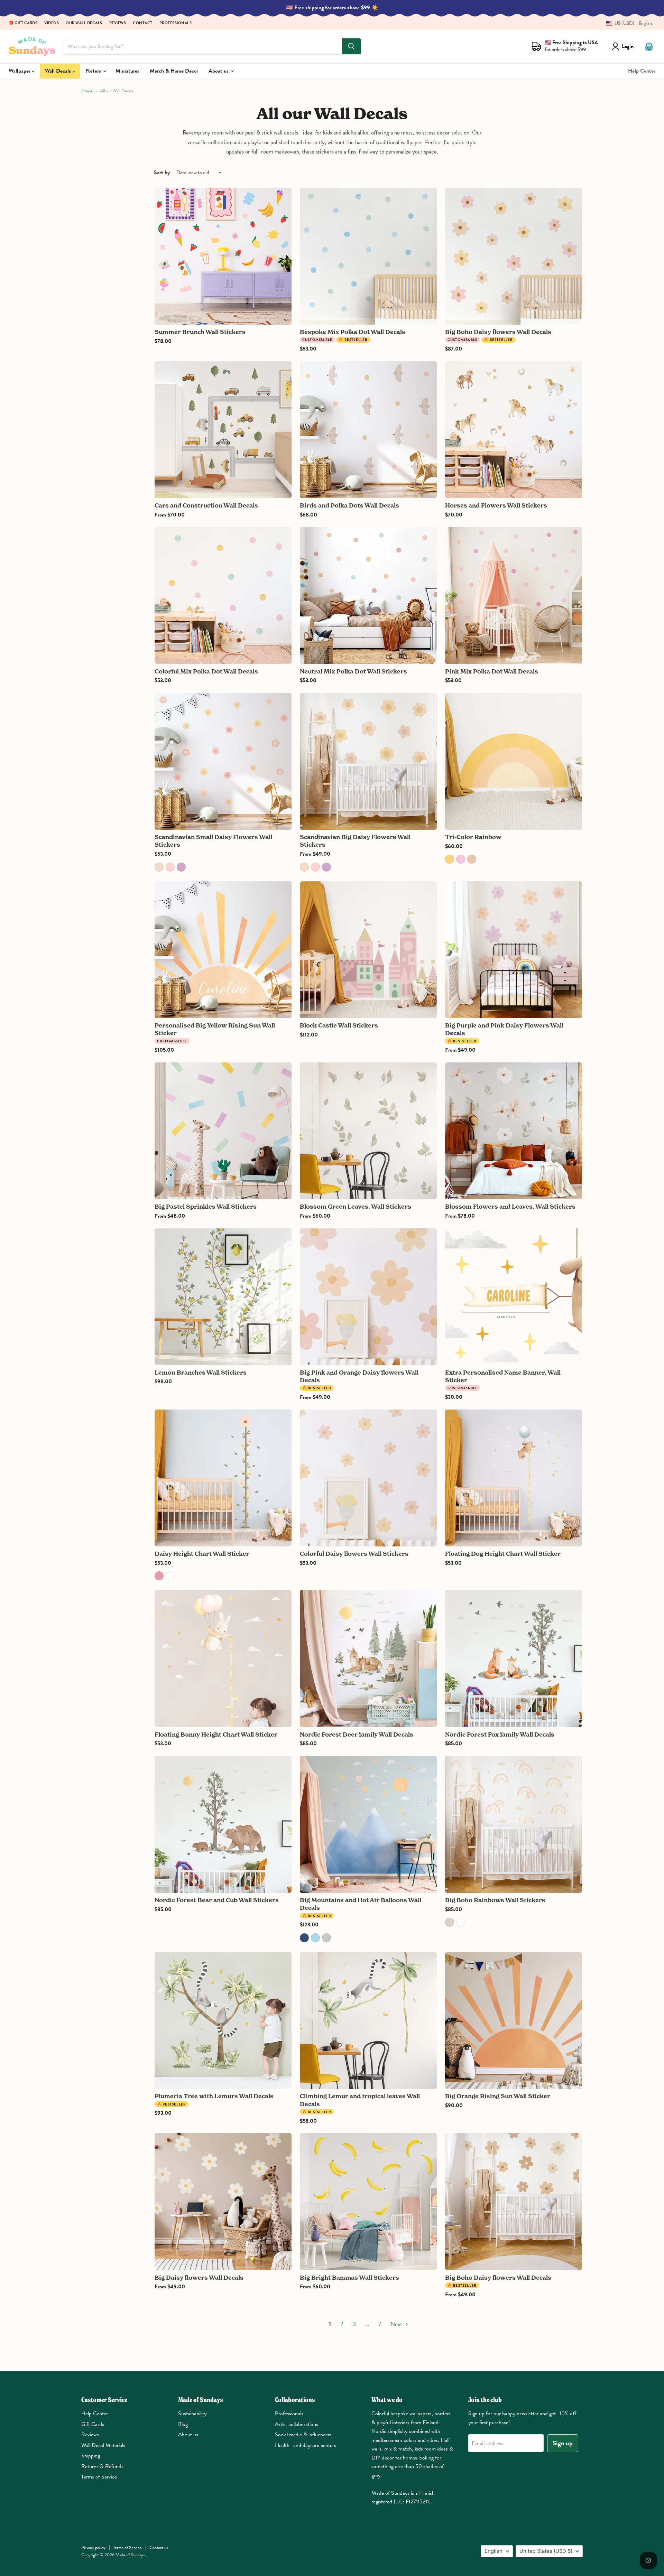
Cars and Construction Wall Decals (206, 505)
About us (219, 71)
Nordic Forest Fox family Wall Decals (500, 1734)
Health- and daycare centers (306, 2445)
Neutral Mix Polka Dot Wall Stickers (353, 671)
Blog (183, 2424)
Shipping (91, 2456)
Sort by (162, 173)
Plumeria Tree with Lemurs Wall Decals (214, 2096)
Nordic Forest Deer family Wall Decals (357, 1734)
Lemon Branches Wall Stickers (201, 1372)
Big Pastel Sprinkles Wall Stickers (206, 1206)
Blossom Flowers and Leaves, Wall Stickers (510, 1206)
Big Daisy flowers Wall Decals (199, 2277)
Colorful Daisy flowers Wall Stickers (354, 1554)
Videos (52, 23)
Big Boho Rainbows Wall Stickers (495, 1900)
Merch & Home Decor (174, 71)
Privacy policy (93, 2548)
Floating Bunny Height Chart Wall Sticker (216, 1734)
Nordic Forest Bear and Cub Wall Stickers (217, 1900)
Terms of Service (99, 2477)
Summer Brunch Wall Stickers (200, 332)
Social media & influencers (303, 2435)
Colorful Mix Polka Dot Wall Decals (206, 671)
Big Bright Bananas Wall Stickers (349, 2277)
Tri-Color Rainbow (473, 837)
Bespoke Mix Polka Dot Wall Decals (353, 332)
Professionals (176, 23)
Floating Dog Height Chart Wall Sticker (503, 1554)
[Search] (351, 46)
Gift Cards (93, 2424)
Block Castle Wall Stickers (339, 1025)
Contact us (159, 2548)
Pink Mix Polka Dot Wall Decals (492, 671)
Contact (143, 23)
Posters (94, 71)
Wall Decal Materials (103, 2445)
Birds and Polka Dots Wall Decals (349, 505)
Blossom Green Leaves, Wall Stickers (356, 1206)
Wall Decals (59, 71)
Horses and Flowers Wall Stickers (496, 505)
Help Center (642, 71)
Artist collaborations (297, 2424)
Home (87, 91)
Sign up (563, 2443)
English (494, 2551)
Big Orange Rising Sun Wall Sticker (498, 2096)
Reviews (118, 23)
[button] (626, 23)
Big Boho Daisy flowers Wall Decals (498, 332)
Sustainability (192, 2414)
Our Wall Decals (84, 23)
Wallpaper (20, 71)
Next (397, 2324)
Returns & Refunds (102, 2466)
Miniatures (127, 71)
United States (546, 2551)
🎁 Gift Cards (23, 23)
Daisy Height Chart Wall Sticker (202, 1554)
